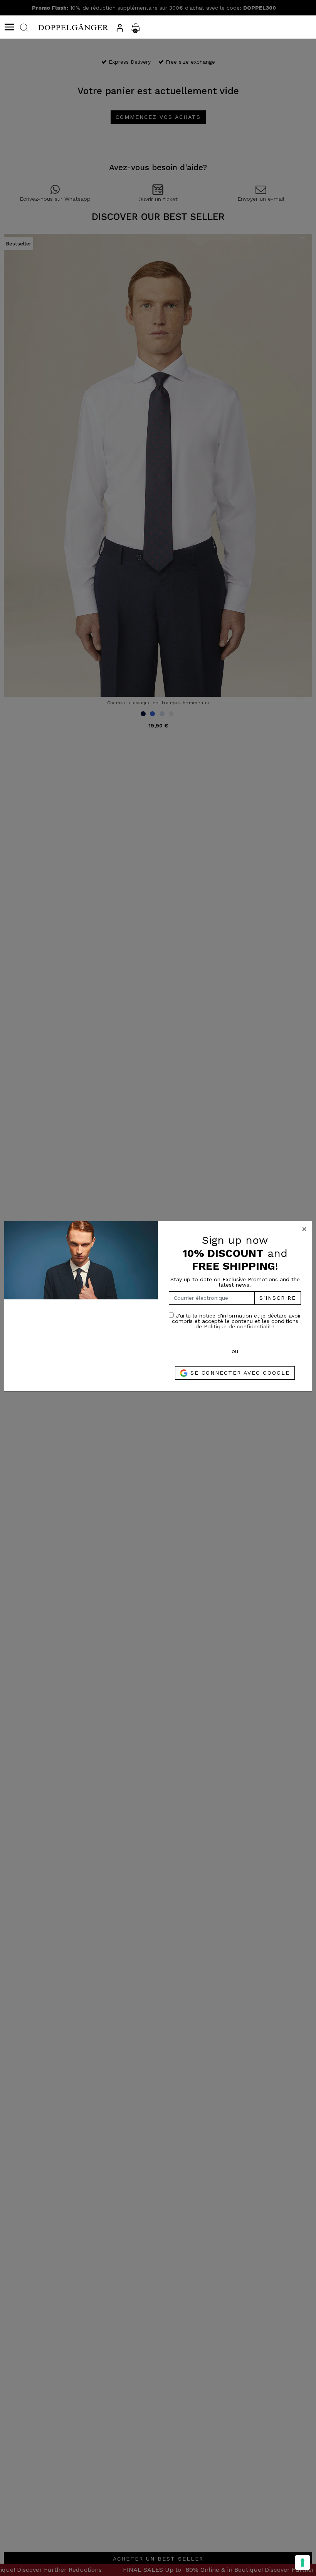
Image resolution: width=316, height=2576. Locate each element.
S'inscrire (278, 1298)
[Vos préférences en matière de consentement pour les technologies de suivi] (303, 2562)
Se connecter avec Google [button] (239, 1373)
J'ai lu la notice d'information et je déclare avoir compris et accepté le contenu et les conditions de (236, 1321)
